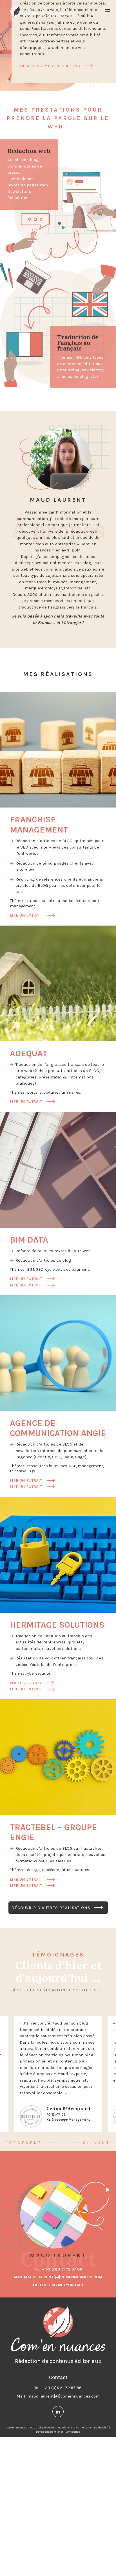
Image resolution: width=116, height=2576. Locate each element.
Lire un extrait (32, 915)
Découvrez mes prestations (50, 66)
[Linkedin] (58, 2412)
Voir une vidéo (32, 1683)
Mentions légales (68, 2428)
